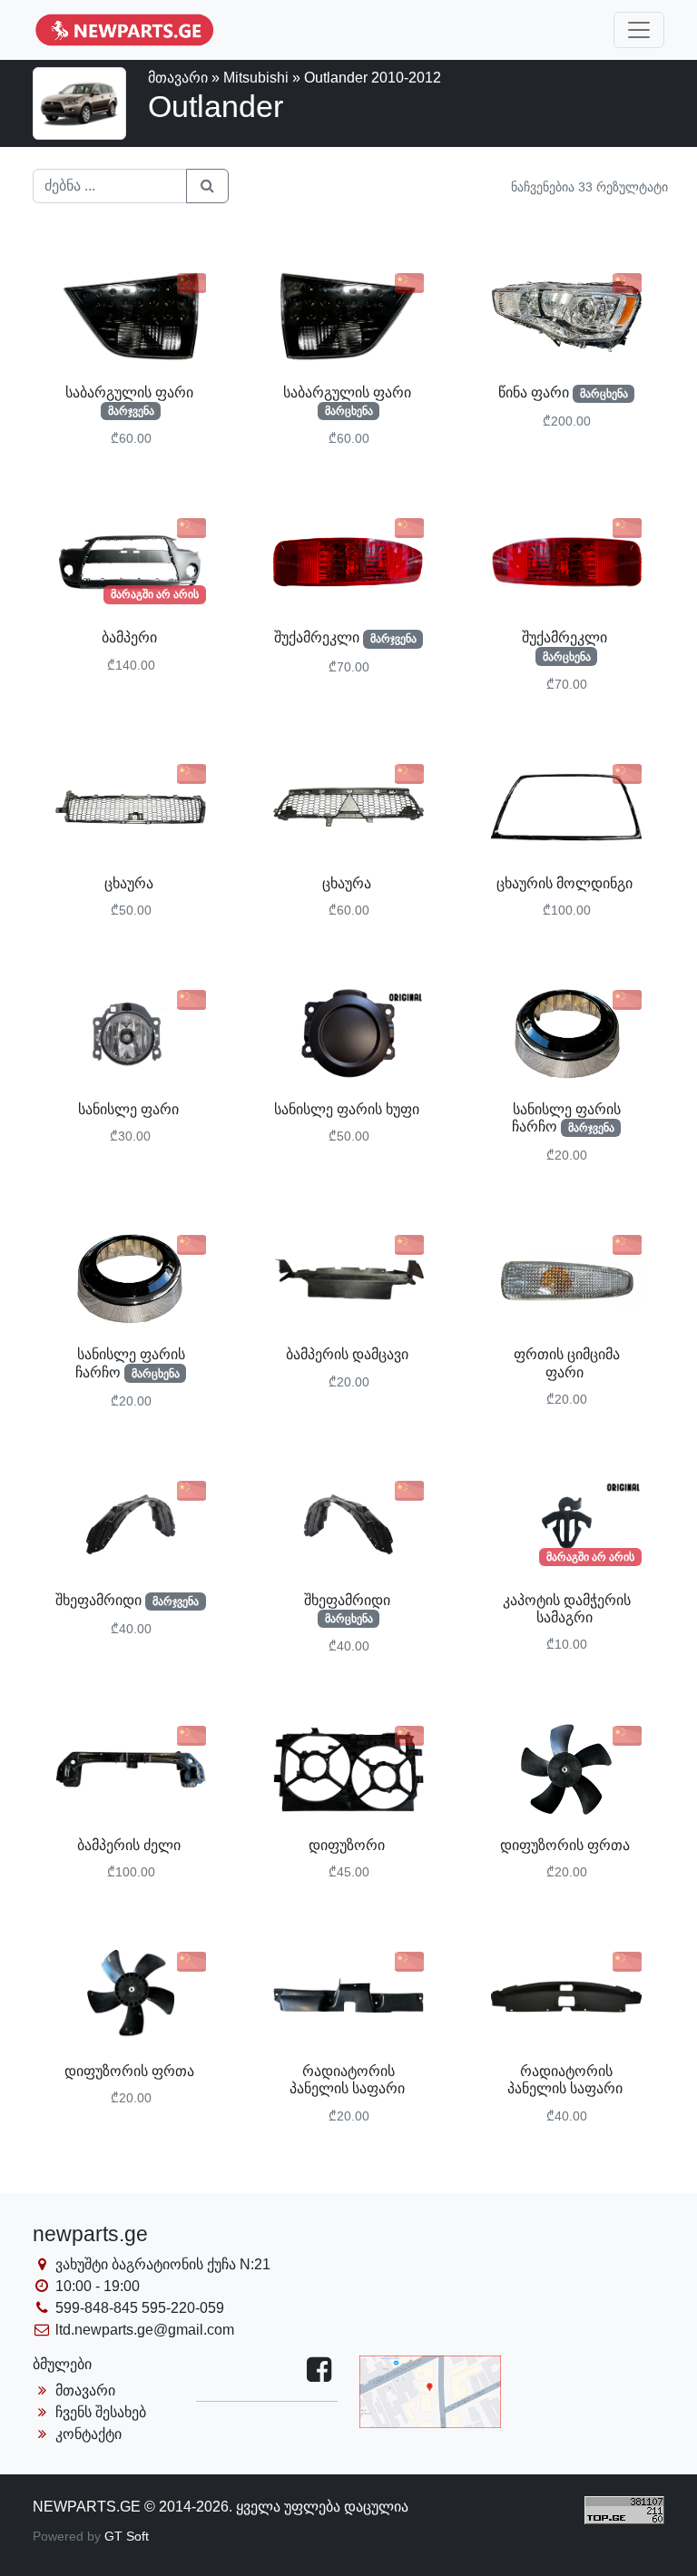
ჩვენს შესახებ (99, 2412)
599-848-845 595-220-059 (138, 2308)
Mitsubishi (256, 78)
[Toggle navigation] (639, 30)
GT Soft (127, 2536)
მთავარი (178, 78)
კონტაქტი (87, 2434)
